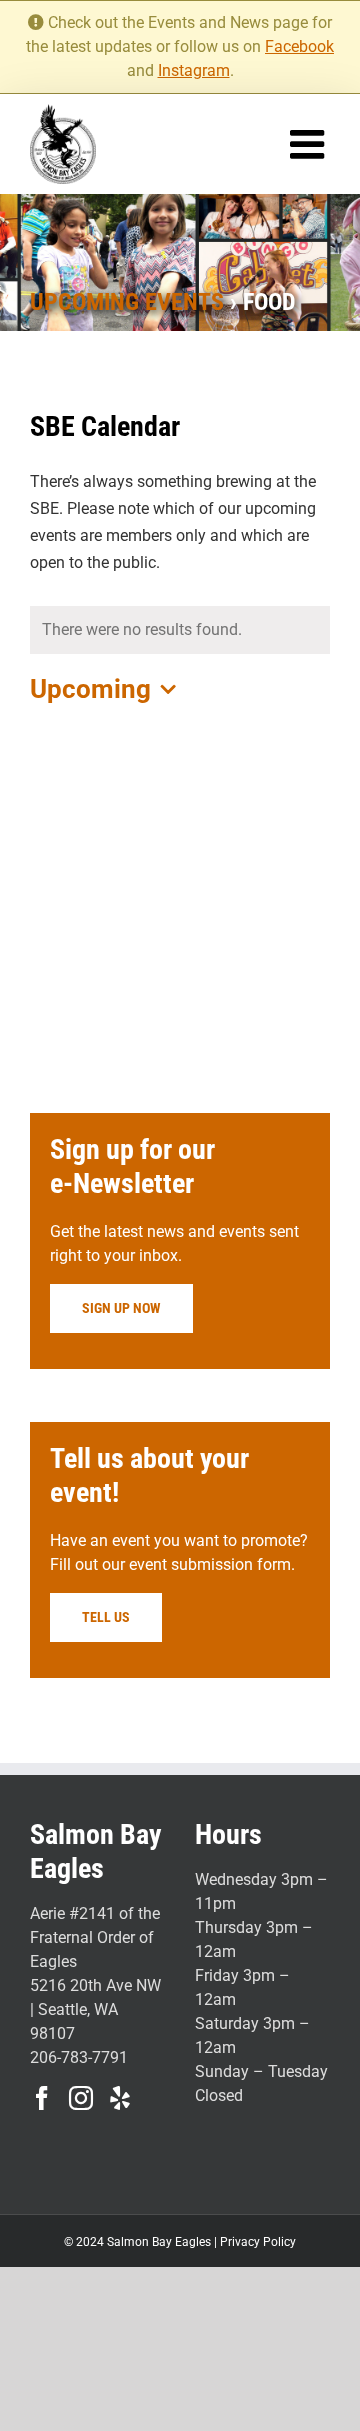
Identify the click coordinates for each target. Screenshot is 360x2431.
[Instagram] (81, 2098)
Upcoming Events (127, 302)
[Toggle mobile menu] (310, 144)
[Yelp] (120, 2098)
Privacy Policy (258, 2242)
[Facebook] (42, 2098)
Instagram (194, 70)
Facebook (299, 46)
